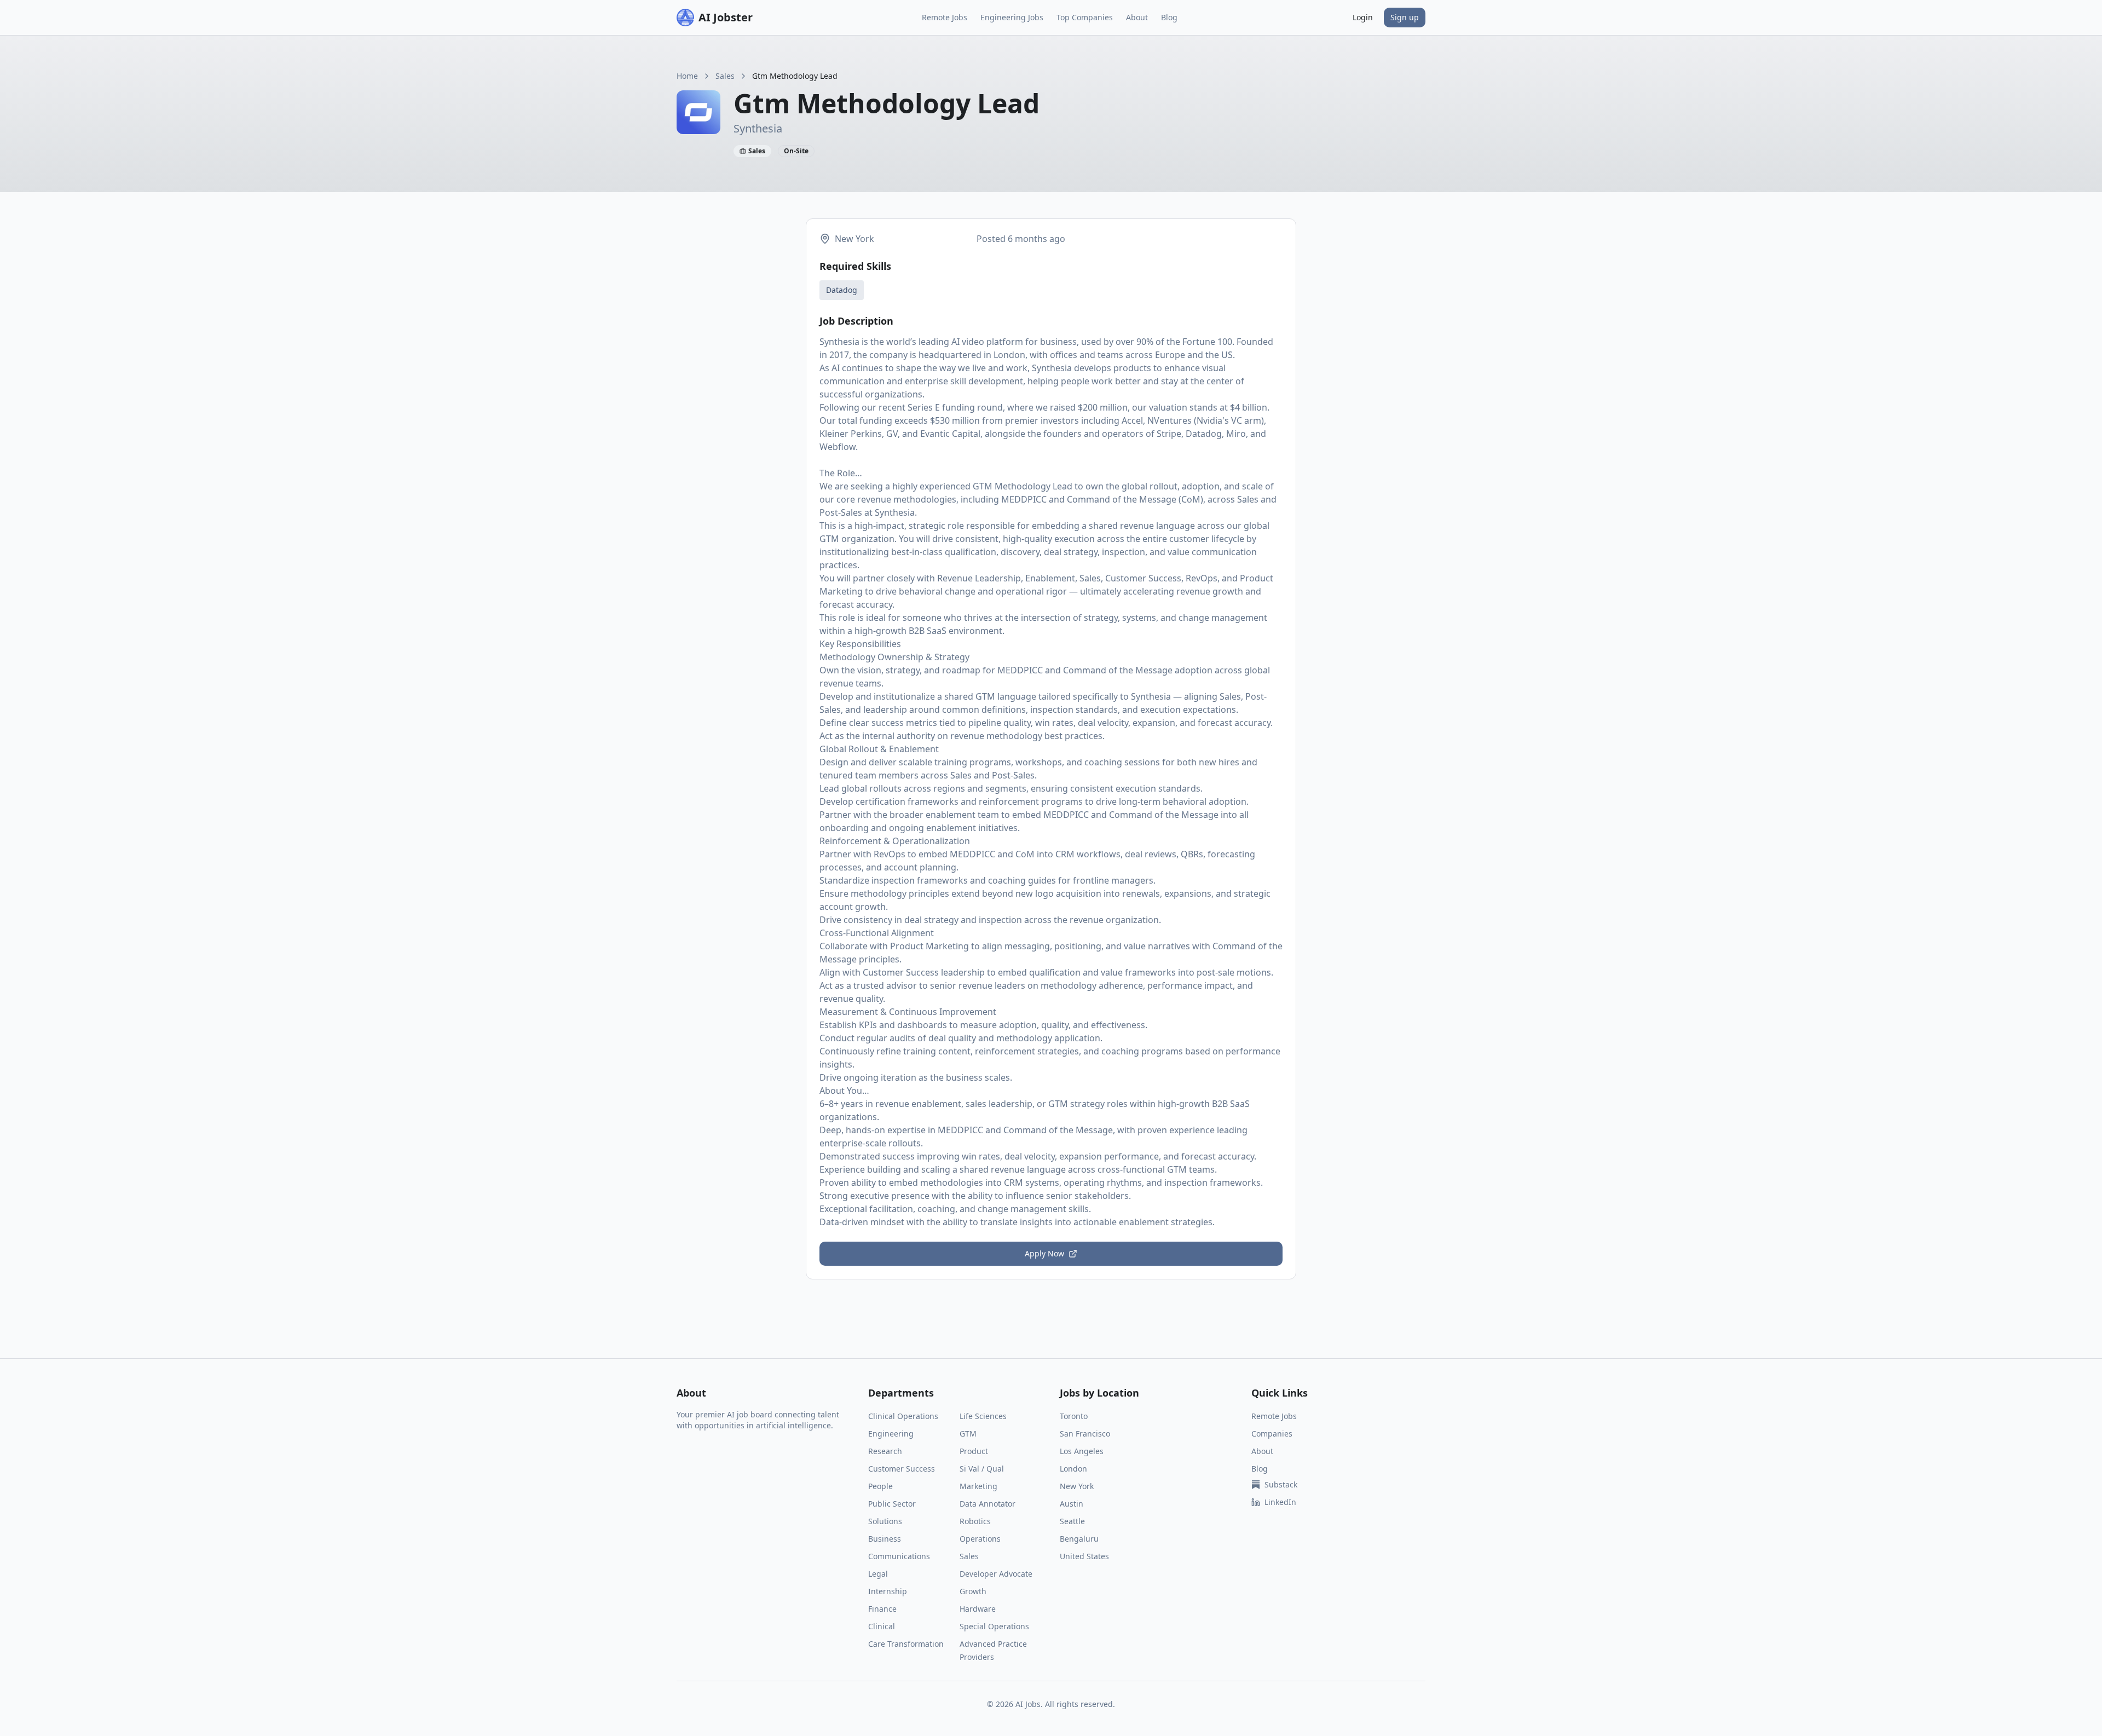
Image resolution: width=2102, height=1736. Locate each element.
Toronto (1074, 1416)
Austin (1072, 1504)
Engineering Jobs (1012, 17)
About (1137, 17)
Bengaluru (1079, 1539)
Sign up (1405, 17)
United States (1084, 1556)
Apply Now (1044, 1253)
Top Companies (1085, 17)
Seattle (1072, 1521)
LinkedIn (1280, 1502)
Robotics (975, 1521)
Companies (1272, 1434)
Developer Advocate (996, 1574)
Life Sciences (983, 1416)
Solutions (885, 1521)
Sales (725, 76)
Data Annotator (988, 1504)
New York (1077, 1486)
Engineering (891, 1434)
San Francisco (1085, 1434)
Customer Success (902, 1469)
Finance (882, 1609)
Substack (1281, 1484)
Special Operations (994, 1626)
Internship (888, 1591)
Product (974, 1451)
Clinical (882, 1626)
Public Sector (892, 1504)
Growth (973, 1591)
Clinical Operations (903, 1416)
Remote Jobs (945, 17)
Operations (980, 1539)
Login (1363, 17)
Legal (878, 1574)
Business (885, 1539)
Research (885, 1451)
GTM (968, 1434)
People (880, 1486)
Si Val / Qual (982, 1469)
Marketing (978, 1486)
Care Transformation (906, 1644)
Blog (1169, 17)
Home (687, 76)
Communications (899, 1556)
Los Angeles (1082, 1451)
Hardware (978, 1609)
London (1073, 1469)
